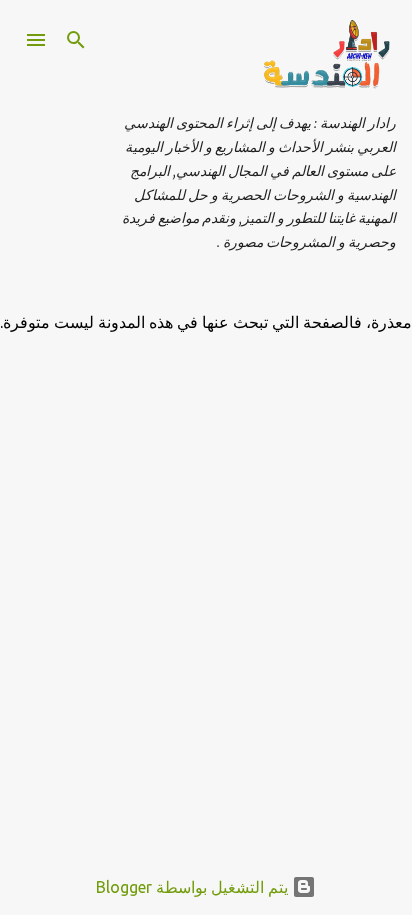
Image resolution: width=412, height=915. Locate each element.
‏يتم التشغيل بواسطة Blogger (194, 887)
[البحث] (76, 40)
